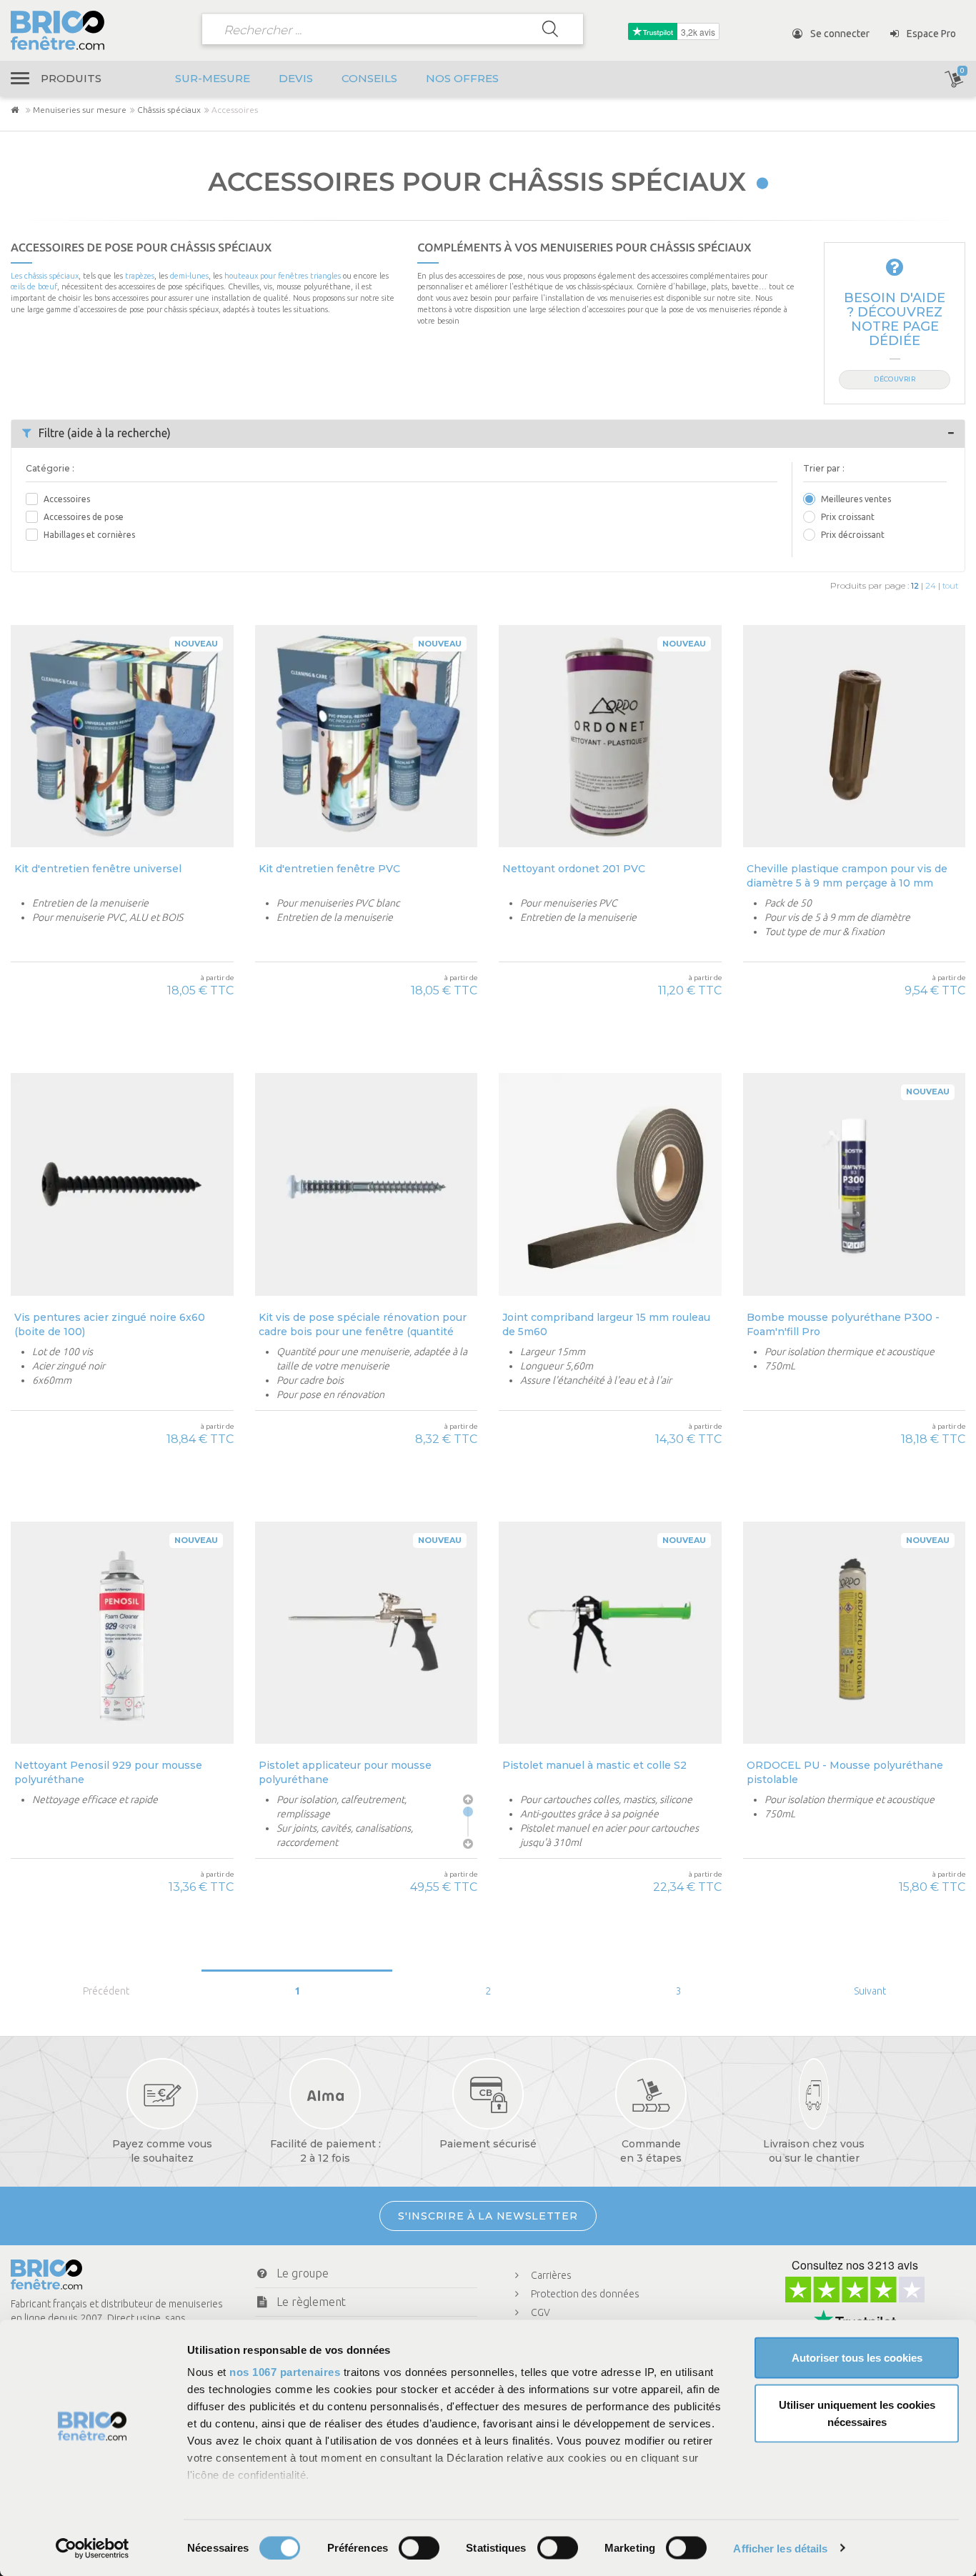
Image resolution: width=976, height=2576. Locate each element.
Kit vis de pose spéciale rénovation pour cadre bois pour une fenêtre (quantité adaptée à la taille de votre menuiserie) (363, 1324)
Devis (296, 78)
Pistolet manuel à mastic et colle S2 (594, 1765)
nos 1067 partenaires (285, 2372)
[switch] (419, 2547)
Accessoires (67, 499)
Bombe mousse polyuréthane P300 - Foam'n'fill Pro (843, 1324)
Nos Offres (462, 78)
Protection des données (585, 2294)
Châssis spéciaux (169, 110)
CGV (541, 2312)
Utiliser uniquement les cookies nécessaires (857, 2413)
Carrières (551, 2275)
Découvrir (895, 379)
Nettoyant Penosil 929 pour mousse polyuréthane (108, 1772)
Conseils (369, 78)
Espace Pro (930, 34)
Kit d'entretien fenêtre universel (98, 869)
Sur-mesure (213, 78)
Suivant (870, 1991)
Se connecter (839, 34)
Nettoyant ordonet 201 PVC (574, 869)
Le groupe (303, 2273)
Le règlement (311, 2302)
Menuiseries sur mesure (80, 110)
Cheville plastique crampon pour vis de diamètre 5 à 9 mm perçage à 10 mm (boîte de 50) (847, 875)
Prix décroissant (853, 535)
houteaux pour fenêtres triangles (283, 276)
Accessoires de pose (84, 517)
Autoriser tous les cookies (857, 2358)
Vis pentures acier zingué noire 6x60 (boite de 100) (110, 1324)
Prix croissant (848, 517)
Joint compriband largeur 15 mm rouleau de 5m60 (606, 1324)
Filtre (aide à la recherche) (105, 433)
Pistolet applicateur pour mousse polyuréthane (345, 1772)
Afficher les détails (780, 2548)
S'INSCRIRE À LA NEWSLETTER (488, 2216)
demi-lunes (189, 276)
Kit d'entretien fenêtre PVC (329, 869)
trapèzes (140, 276)
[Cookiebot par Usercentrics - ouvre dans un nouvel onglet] (93, 2548)
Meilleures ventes (856, 499)
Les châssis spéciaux (45, 276)
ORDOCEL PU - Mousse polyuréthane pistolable (845, 1772)
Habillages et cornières (89, 535)
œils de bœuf (34, 286)
